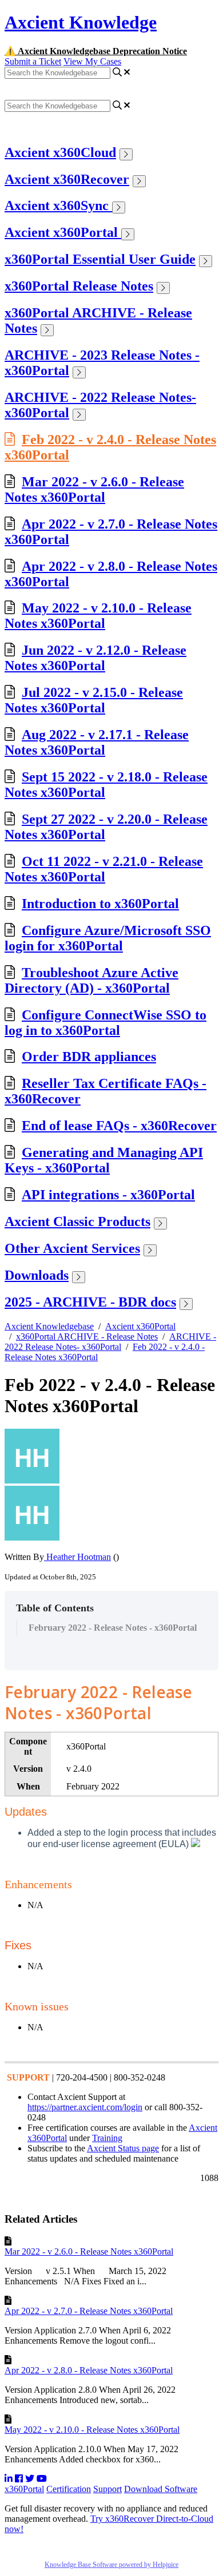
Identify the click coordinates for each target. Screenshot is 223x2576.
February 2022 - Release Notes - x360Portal (113, 1628)
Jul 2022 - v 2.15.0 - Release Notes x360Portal (94, 700)
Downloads (37, 1275)
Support (107, 2489)
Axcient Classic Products (77, 1222)
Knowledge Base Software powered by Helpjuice (111, 2565)
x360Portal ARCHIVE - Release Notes (87, 1337)
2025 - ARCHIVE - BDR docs (90, 1302)
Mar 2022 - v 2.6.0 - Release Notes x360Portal (94, 489)
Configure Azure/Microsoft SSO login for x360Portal (108, 938)
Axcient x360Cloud (60, 152)
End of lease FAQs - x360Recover (119, 1126)
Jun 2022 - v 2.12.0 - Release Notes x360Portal (95, 658)
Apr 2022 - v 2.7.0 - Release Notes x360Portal (89, 2311)
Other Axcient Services (72, 1248)
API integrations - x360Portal (108, 1195)
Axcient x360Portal (63, 232)
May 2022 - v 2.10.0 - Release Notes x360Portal (98, 616)
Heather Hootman (77, 1557)
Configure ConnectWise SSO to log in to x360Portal (105, 1023)
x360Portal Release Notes (79, 286)
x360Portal (24, 2489)
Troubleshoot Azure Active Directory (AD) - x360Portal (91, 980)
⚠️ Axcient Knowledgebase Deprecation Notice (96, 51)
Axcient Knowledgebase (49, 1326)
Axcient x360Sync (58, 205)
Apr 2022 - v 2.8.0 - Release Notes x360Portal (89, 2370)
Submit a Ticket (33, 61)
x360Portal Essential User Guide (100, 259)
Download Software (161, 2489)
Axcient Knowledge (81, 22)
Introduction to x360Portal (100, 904)
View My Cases (92, 61)
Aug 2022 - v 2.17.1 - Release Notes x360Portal (97, 742)
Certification (69, 2489)
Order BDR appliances (89, 1057)
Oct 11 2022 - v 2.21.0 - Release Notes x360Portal (104, 869)
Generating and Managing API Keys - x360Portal (104, 1160)
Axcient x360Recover (67, 179)
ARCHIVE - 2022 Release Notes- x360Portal (110, 1342)
